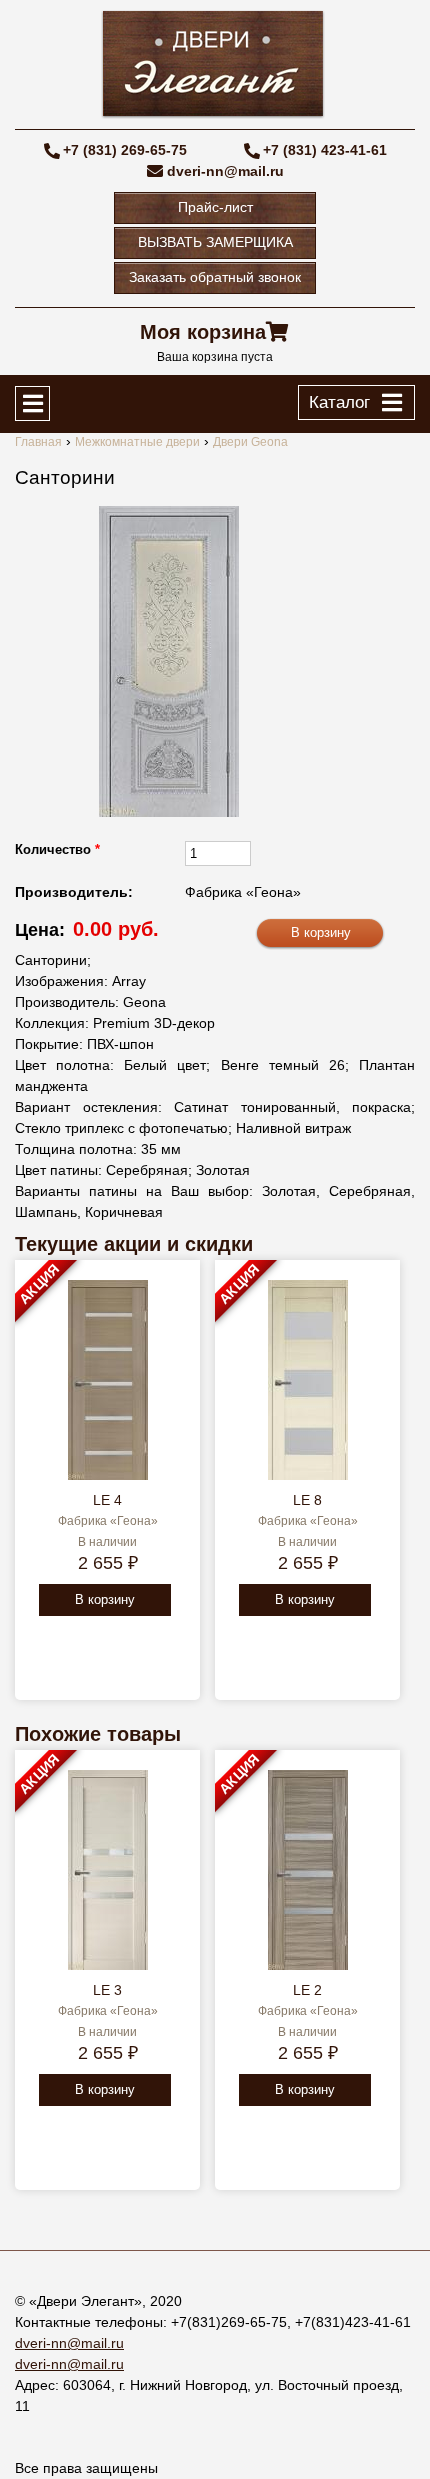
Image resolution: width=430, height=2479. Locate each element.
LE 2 (307, 1990)
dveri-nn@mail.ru (225, 171)
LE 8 (307, 1500)
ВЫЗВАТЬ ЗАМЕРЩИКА (215, 242)
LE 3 (107, 1990)
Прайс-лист (215, 207)
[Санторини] (169, 661)
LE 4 (107, 1500)
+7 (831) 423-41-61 (325, 150)
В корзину (105, 1599)
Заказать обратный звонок (215, 277)
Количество (57, 849)
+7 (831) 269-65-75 (125, 150)
